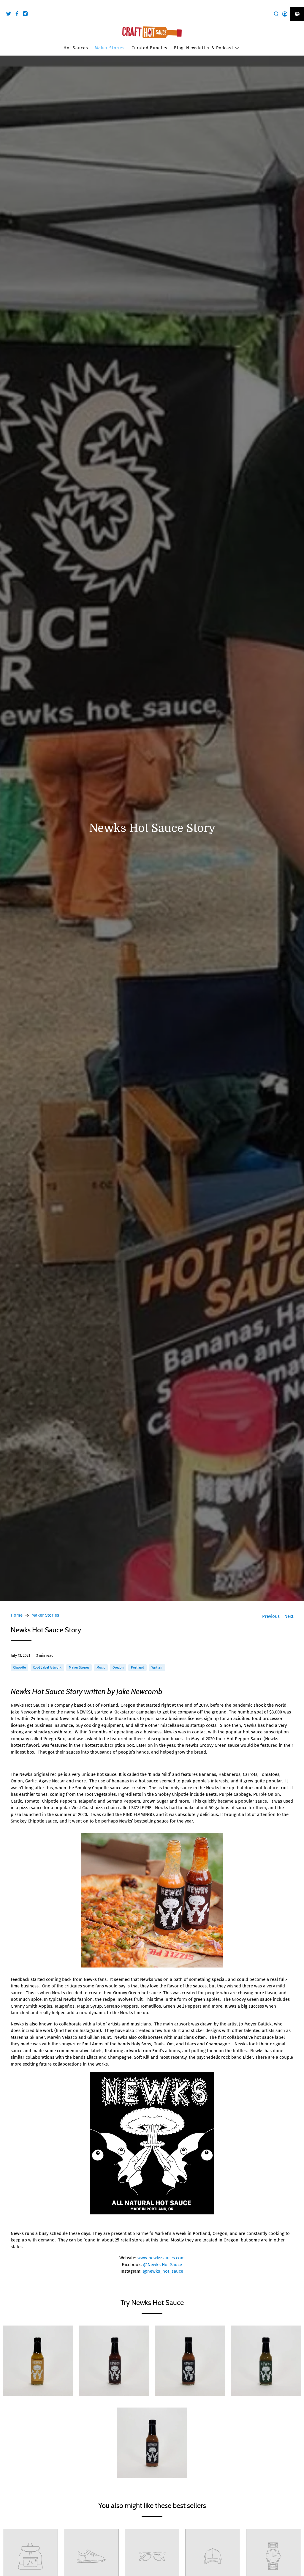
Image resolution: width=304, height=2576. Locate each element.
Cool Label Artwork (47, 1667)
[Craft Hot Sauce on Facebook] (18, 15)
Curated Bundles (149, 48)
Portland (138, 1667)
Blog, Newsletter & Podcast (204, 48)
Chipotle (19, 1667)
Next (289, 1616)
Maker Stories (110, 48)
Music (101, 1667)
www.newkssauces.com (161, 2258)
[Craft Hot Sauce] (152, 32)
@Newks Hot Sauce (163, 2265)
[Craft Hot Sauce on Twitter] (10, 15)
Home (17, 1615)
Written (157, 1667)
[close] (298, 3)
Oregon (118, 1667)
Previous (271, 1616)
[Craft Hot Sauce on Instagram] (27, 15)
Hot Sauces (76, 48)
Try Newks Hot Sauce (152, 2303)
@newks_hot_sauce (163, 2271)
